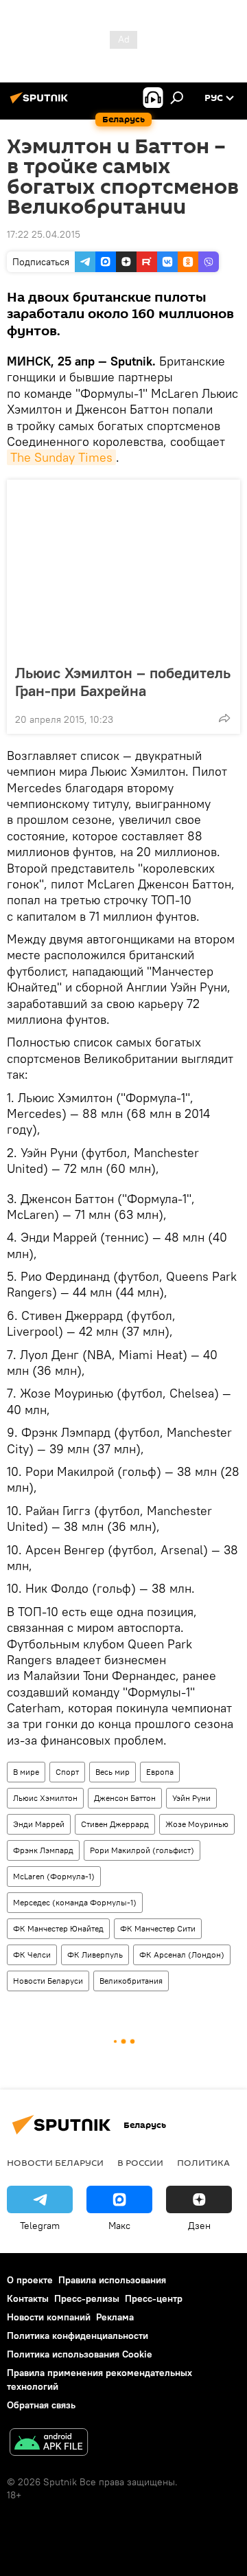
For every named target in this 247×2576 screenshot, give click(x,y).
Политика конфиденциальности (78, 2336)
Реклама (115, 2317)
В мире (26, 1772)
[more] (224, 718)
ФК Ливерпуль (95, 1955)
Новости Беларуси (48, 1981)
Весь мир (113, 1772)
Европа (160, 1772)
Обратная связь (41, 2405)
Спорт (67, 1772)
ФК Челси (32, 1955)
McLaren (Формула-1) (54, 1876)
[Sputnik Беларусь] (41, 103)
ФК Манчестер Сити (158, 1928)
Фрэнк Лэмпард (43, 1850)
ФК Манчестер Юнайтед (58, 1928)
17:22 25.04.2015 (44, 234)
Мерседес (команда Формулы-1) (75, 1902)
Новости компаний (49, 2317)
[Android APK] (49, 2444)
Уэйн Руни (191, 1798)
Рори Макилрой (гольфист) (142, 1850)
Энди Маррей (39, 1824)
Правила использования (112, 2280)
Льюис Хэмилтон (45, 1798)
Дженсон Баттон (125, 1798)
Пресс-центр (154, 2298)
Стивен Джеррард (115, 1824)
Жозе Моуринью (197, 1824)
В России (140, 2162)
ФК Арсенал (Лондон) (182, 1955)
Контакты (28, 2298)
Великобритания (131, 1981)
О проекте (30, 2280)
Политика (203, 2162)
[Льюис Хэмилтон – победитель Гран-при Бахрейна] (123, 568)
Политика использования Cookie (80, 2354)
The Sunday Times (61, 457)
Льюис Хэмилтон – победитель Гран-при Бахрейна (123, 682)
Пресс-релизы (87, 2298)
